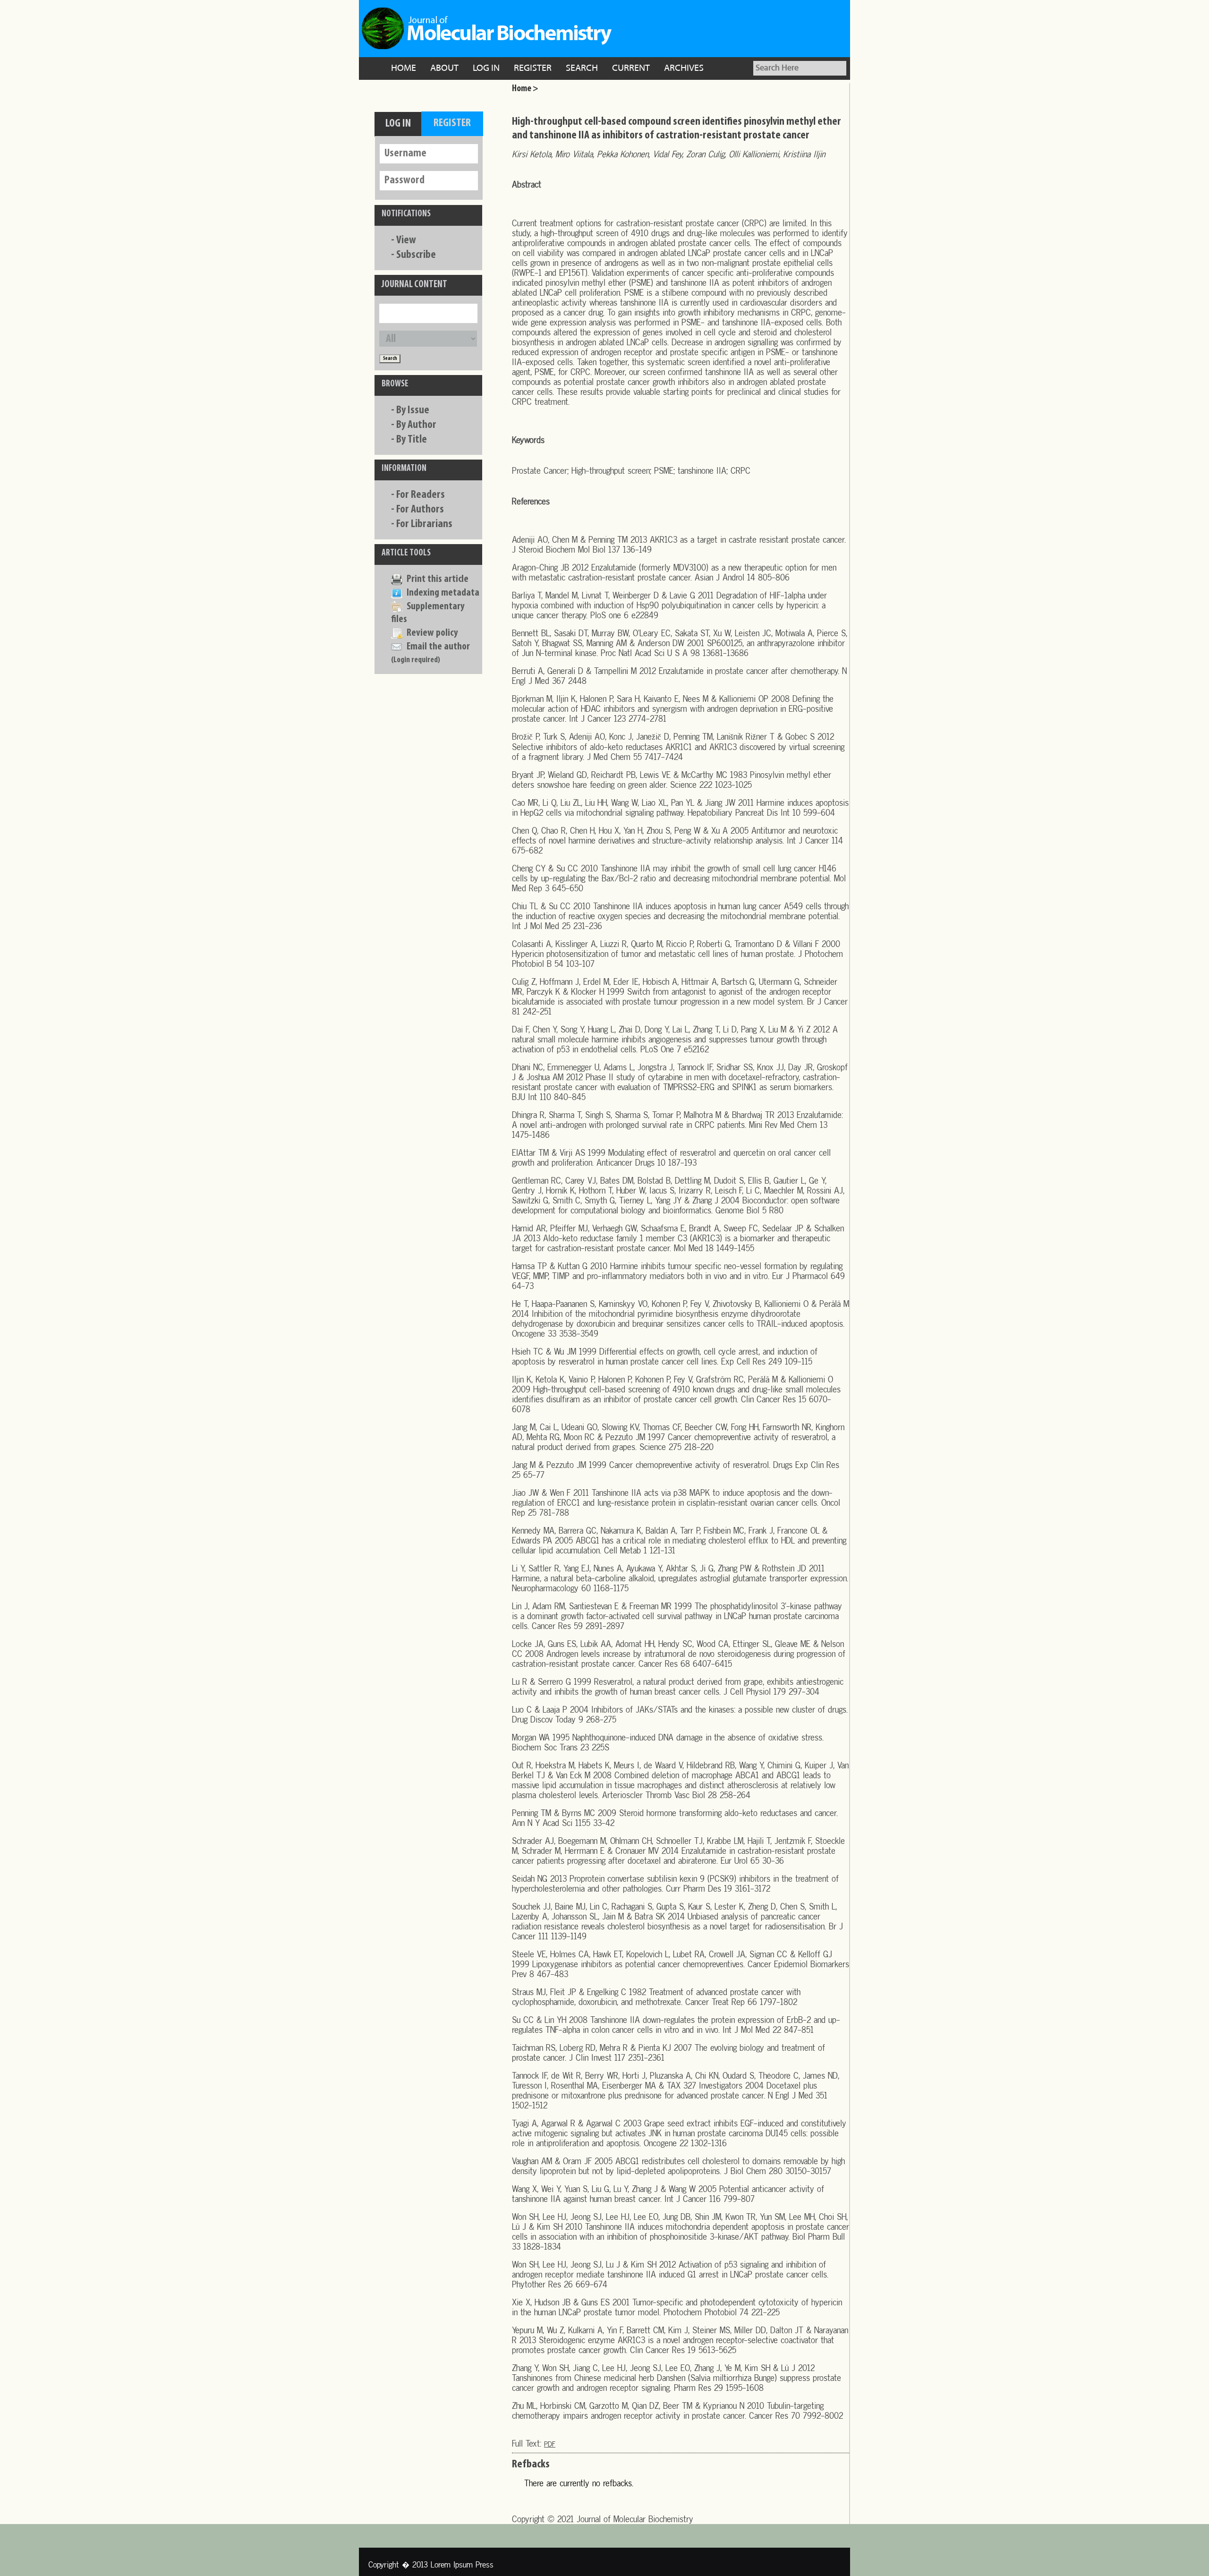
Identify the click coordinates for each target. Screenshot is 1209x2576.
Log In (486, 68)
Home (404, 68)
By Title (412, 440)
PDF (550, 2444)
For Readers (421, 495)
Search (582, 68)
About (444, 68)
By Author (416, 425)
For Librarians (424, 524)
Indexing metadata (443, 593)
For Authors (420, 510)
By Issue (413, 410)
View (406, 240)
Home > (525, 89)
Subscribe (416, 255)
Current (631, 68)
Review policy (432, 633)
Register (533, 68)
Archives (684, 68)
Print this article (438, 579)
